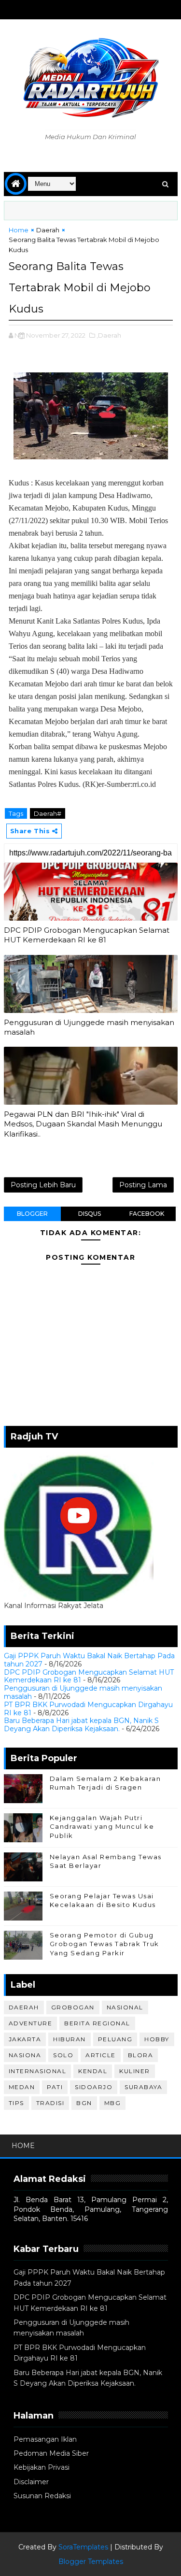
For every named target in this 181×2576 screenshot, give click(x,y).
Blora (141, 2055)
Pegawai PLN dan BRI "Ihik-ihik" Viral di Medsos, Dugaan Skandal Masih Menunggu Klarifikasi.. (83, 1124)
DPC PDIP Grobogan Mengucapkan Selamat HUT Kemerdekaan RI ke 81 (87, 935)
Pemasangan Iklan (45, 2439)
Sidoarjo (94, 2087)
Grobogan (73, 2007)
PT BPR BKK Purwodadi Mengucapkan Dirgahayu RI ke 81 (88, 1709)
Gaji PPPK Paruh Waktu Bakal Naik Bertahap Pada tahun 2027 (89, 1660)
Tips (16, 2103)
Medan (22, 2087)
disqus (90, 1214)
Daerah (48, 230)
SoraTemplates (83, 2547)
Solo (63, 2055)
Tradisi (50, 2103)
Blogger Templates (91, 2562)
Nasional (125, 2007)
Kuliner (135, 2071)
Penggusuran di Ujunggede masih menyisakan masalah (89, 1027)
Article (101, 2055)
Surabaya (143, 2087)
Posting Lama (143, 1185)
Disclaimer (31, 2482)
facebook (147, 1214)
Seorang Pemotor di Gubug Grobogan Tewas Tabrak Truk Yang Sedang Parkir (104, 1944)
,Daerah (109, 335)
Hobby (157, 2039)
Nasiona (25, 2055)
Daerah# (48, 813)
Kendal (93, 2071)
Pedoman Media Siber (51, 2453)
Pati (55, 2087)
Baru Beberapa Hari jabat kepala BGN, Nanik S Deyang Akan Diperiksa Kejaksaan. (81, 1725)
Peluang (115, 2039)
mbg (113, 2103)
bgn (84, 2103)
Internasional (38, 2071)
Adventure (31, 2023)
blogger (32, 1214)
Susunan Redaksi (42, 2496)
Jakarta (25, 2039)
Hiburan (70, 2039)
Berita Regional (97, 2023)
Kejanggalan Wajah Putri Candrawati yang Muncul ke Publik (102, 1826)
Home (19, 230)
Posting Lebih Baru (43, 1185)
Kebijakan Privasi (42, 2467)
